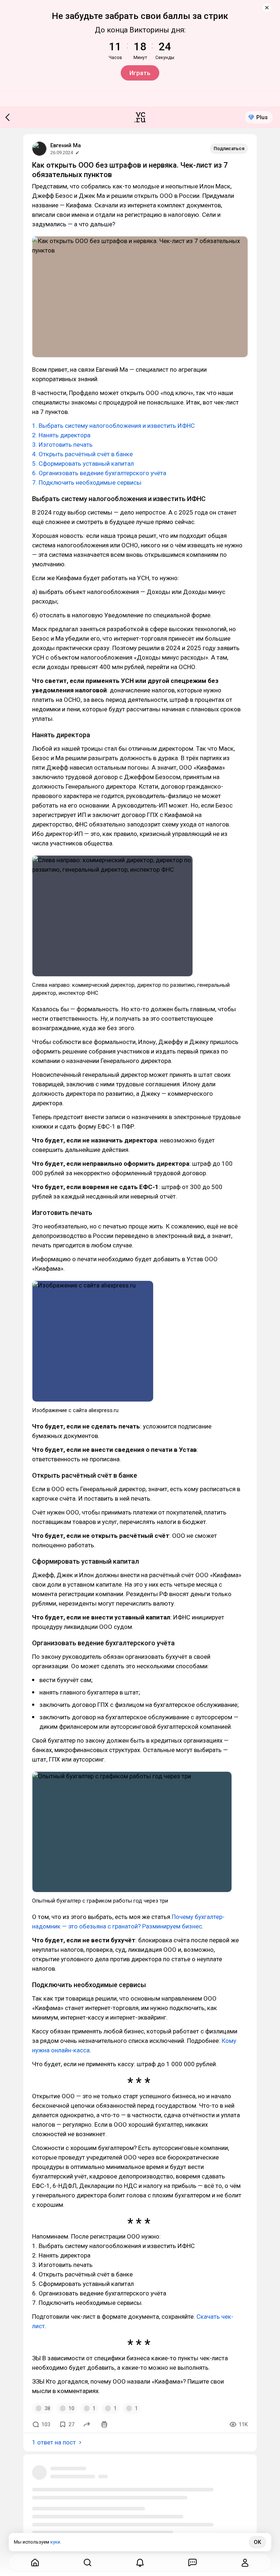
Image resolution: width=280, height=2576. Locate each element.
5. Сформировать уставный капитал (83, 464)
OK (257, 2542)
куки (55, 2542)
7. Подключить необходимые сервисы (87, 482)
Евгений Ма (66, 145)
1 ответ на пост (54, 2442)
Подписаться (229, 148)
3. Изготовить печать (62, 445)
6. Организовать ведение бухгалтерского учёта (99, 473)
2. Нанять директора (61, 435)
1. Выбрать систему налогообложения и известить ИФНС (113, 426)
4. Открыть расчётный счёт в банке (82, 454)
